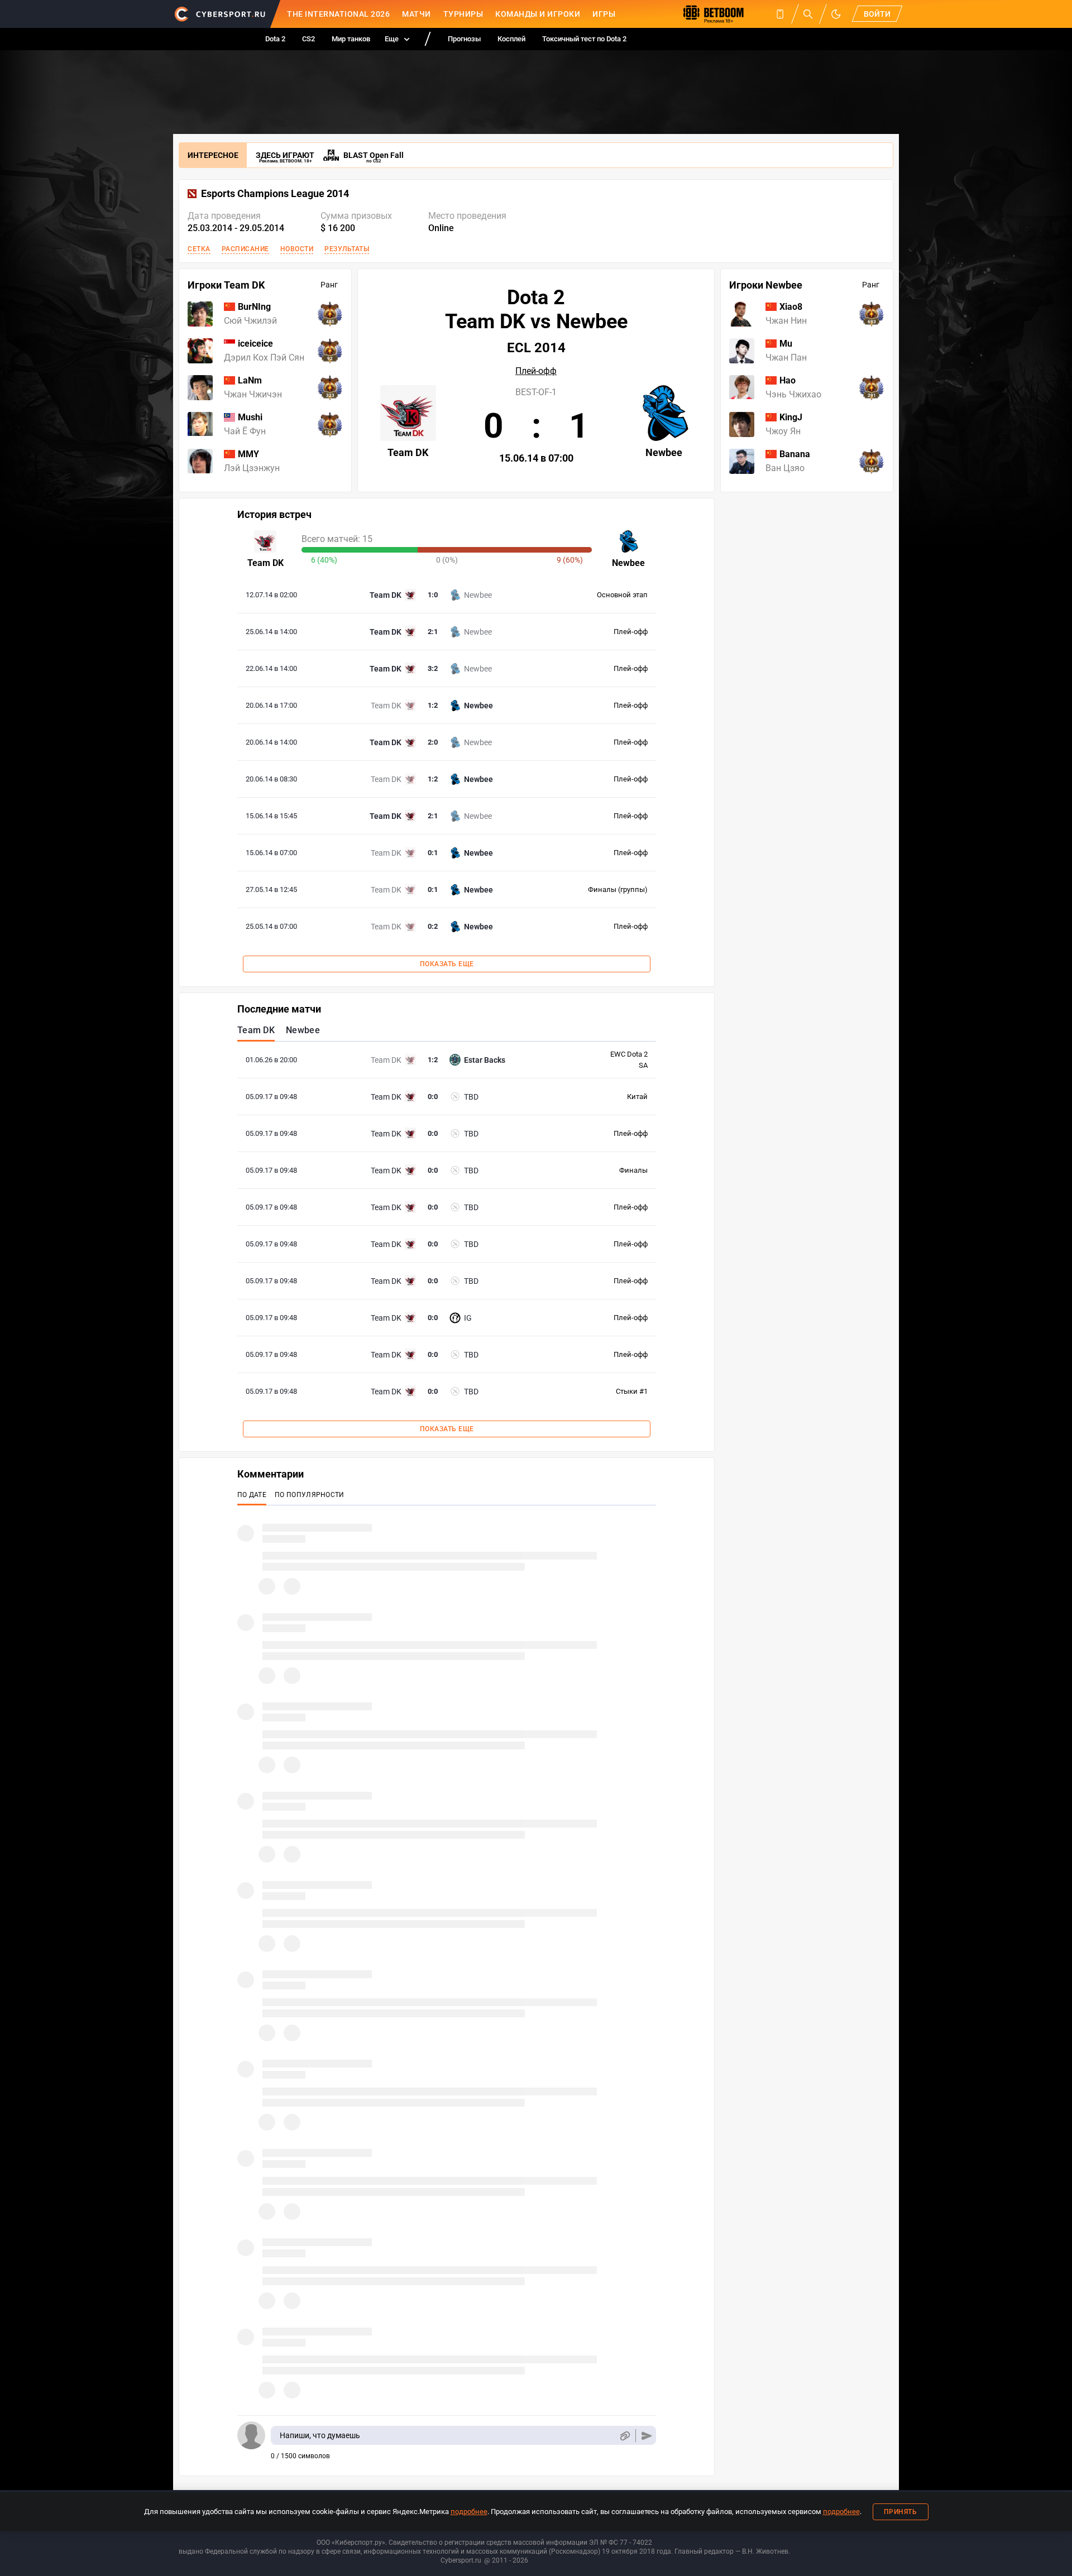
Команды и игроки (538, 14)
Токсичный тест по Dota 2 (584, 39)
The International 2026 (338, 14)
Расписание (245, 249)
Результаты (347, 249)
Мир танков (351, 39)
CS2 (308, 39)
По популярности (310, 1495)
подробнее (469, 2512)
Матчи (417, 14)
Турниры (463, 14)
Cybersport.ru (461, 2560)
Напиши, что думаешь (320, 2435)
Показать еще (447, 964)
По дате (252, 1495)
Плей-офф (536, 371)
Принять (901, 2512)
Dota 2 (275, 39)
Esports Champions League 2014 (275, 194)
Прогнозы (464, 39)
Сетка (199, 249)
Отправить (647, 2436)
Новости (297, 249)
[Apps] (780, 14)
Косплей (511, 39)
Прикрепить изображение (624, 2436)
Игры (604, 14)
